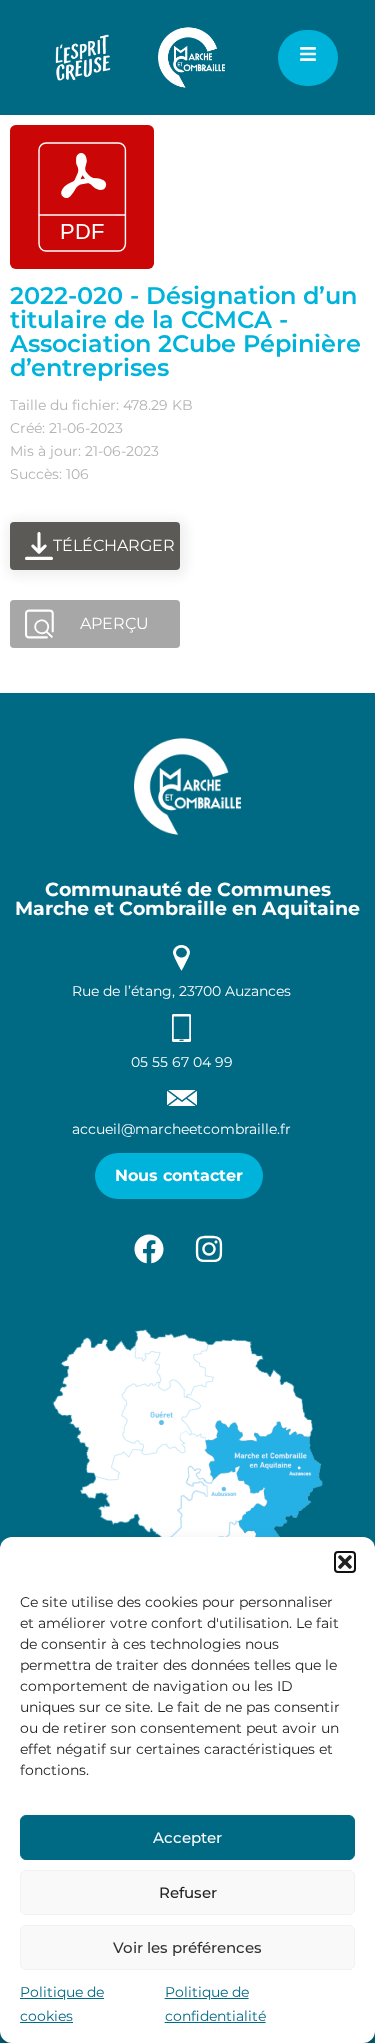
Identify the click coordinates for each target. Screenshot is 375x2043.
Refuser (188, 1892)
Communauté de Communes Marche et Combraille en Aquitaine (187, 899)
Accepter (187, 1837)
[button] (345, 1562)
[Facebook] (149, 1249)
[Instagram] (209, 1249)
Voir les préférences (187, 1947)
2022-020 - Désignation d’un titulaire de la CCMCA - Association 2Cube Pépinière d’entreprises (185, 331)
